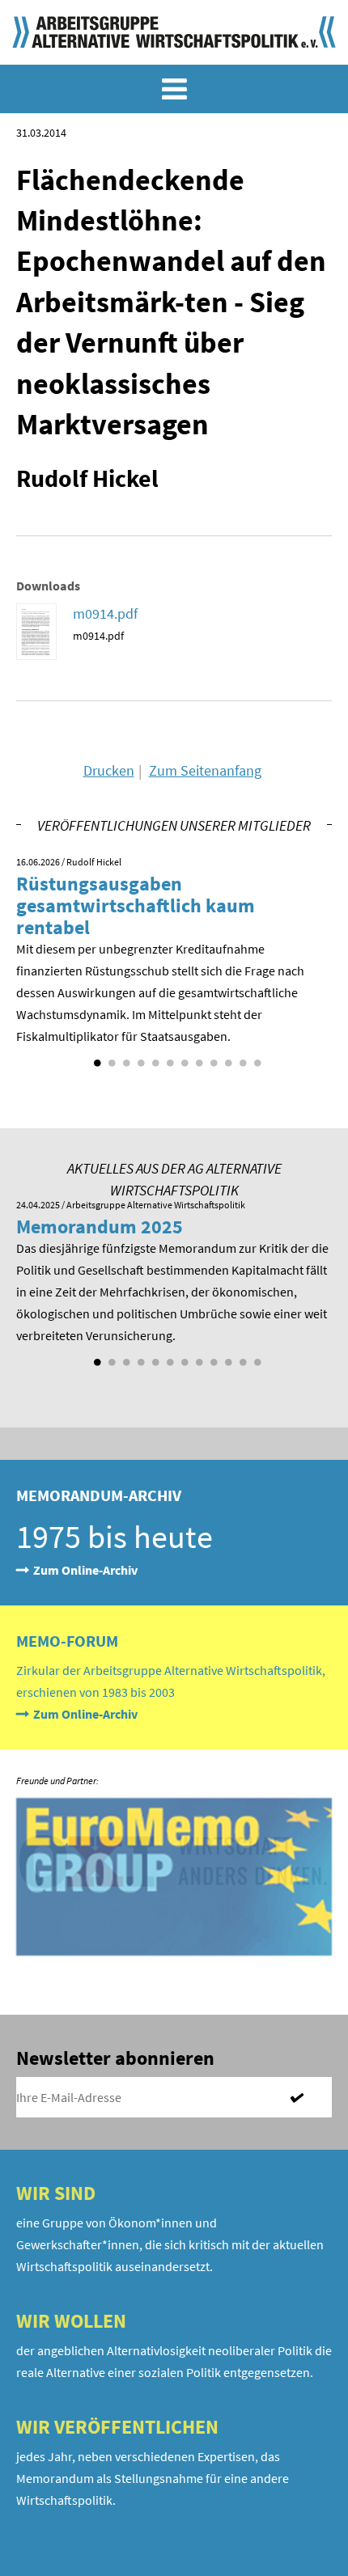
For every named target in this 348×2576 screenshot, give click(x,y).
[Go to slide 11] (241, 1057)
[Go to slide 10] (227, 1057)
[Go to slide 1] (95, 1057)
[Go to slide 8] (197, 1057)
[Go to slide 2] (110, 1057)
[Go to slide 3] (125, 1057)
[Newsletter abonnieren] (303, 2097)
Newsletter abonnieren (115, 2058)
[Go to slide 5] (154, 1057)
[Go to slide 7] (183, 1057)
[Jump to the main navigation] (174, 89)
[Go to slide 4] (139, 1057)
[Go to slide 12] (256, 1057)
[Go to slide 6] (168, 1057)
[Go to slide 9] (212, 1057)
